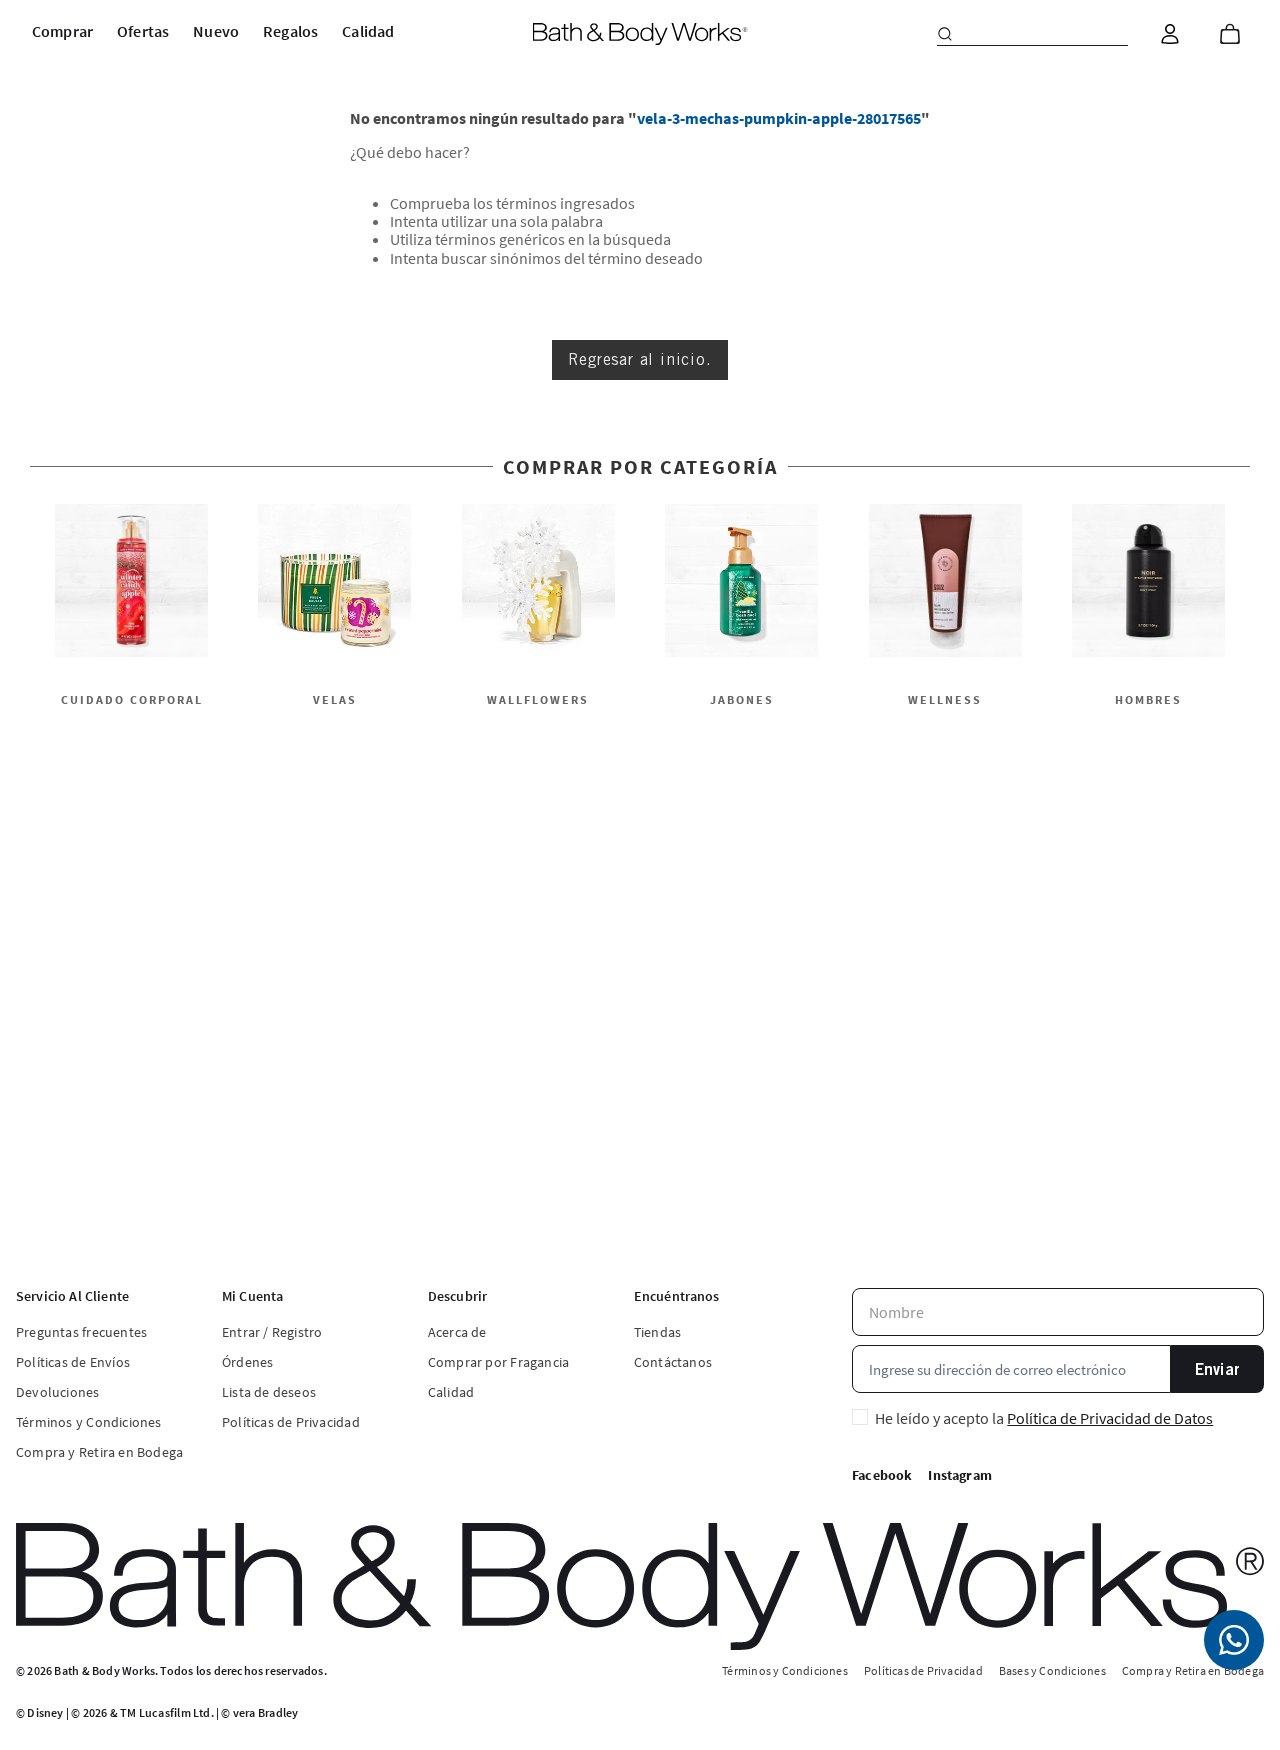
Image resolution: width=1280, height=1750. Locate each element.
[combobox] (1032, 34)
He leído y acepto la (1044, 1418)
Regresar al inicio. (639, 359)
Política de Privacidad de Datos (1110, 1418)
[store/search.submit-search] (945, 34)
